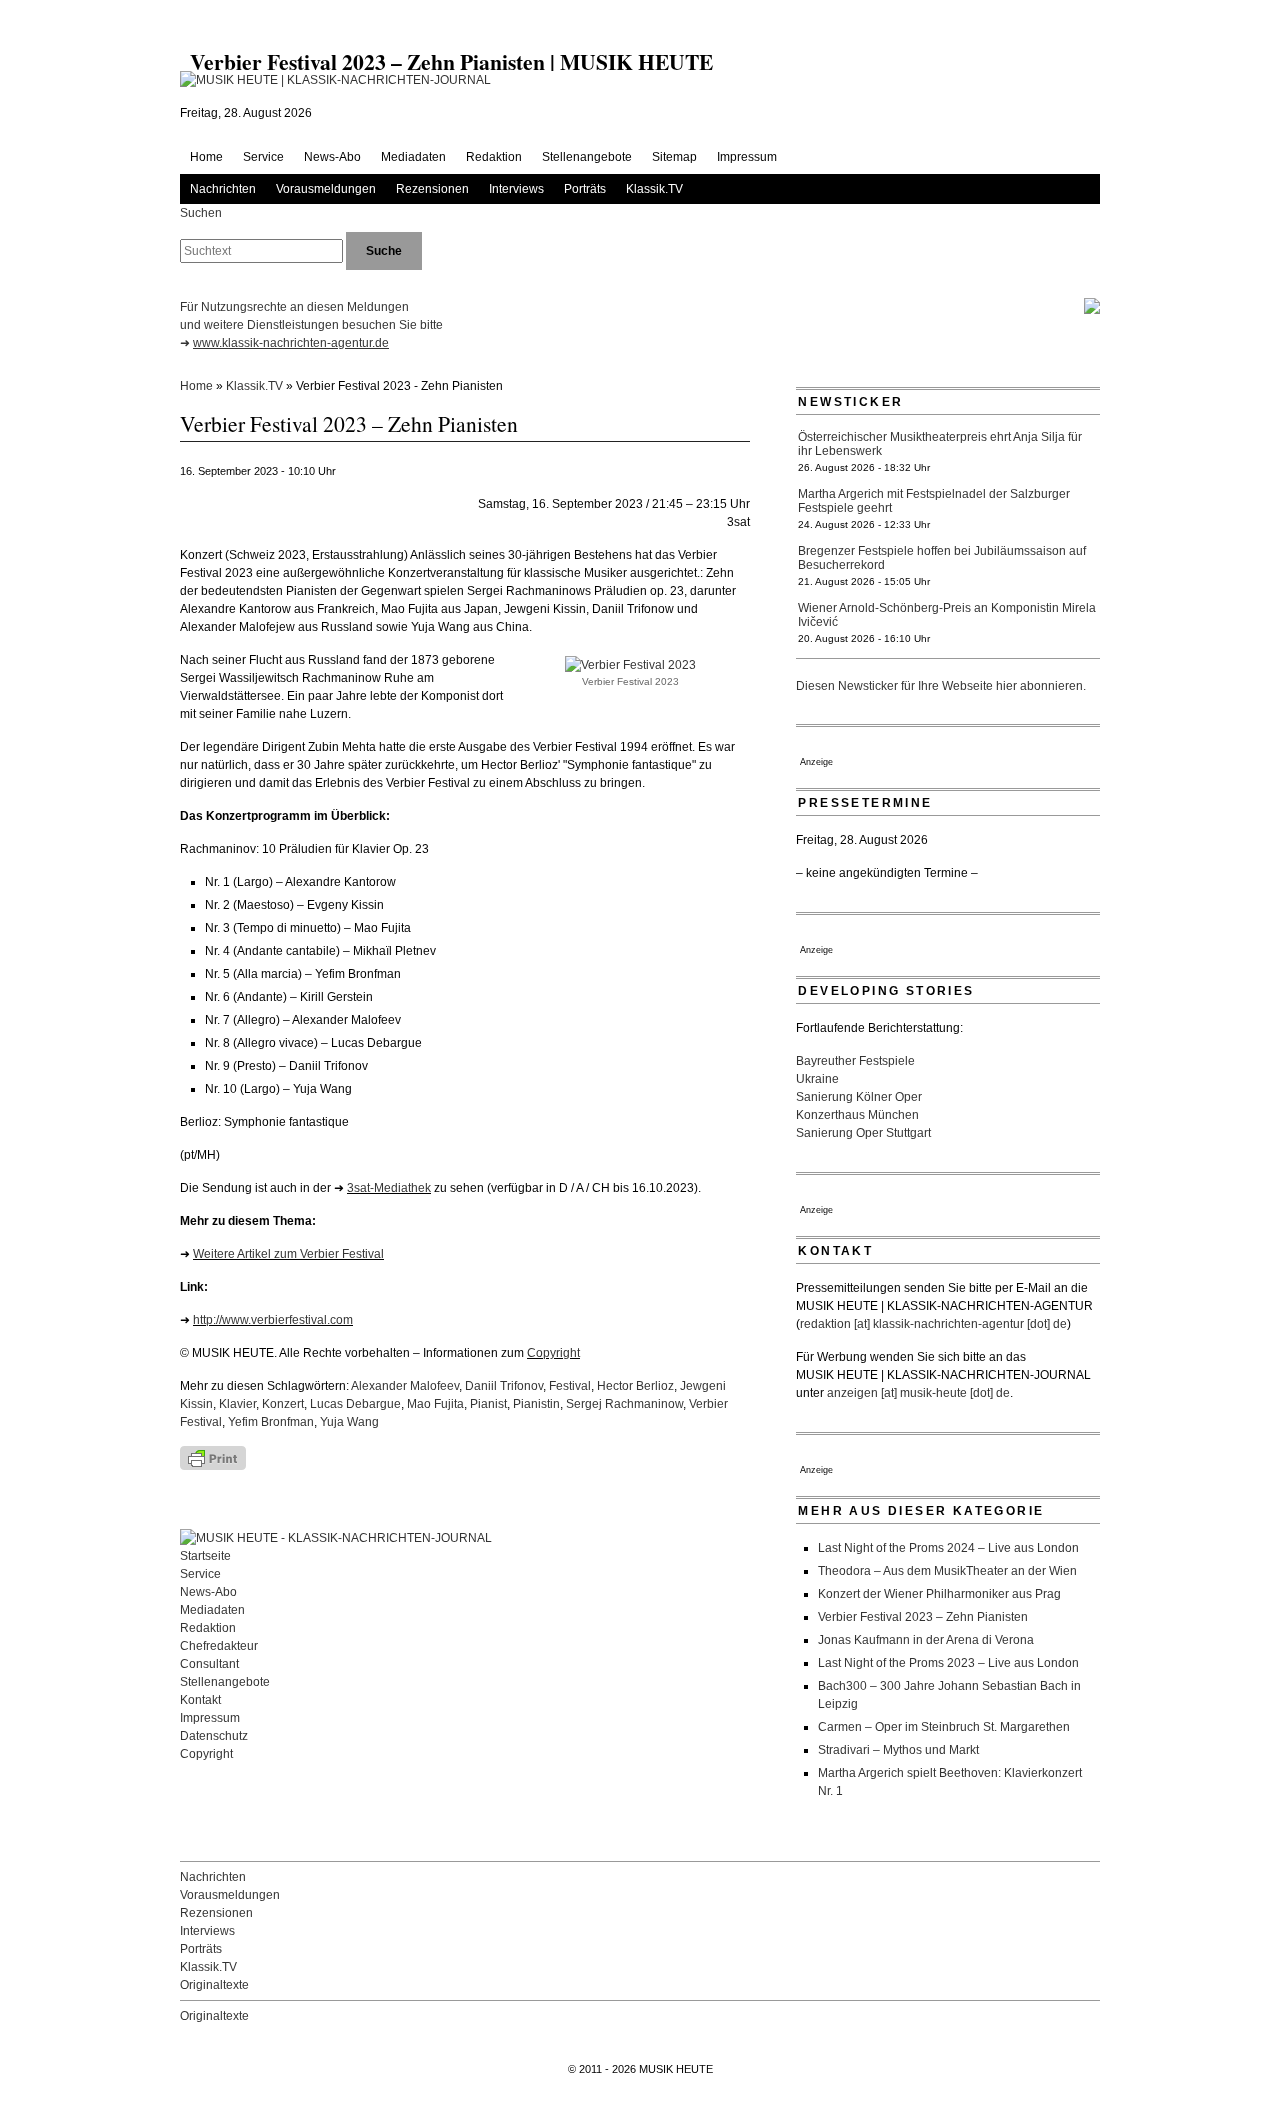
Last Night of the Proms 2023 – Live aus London (948, 1663)
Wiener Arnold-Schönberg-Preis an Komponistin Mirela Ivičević (947, 615)
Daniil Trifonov (504, 1386)
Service (263, 157)
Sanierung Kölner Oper (859, 1097)
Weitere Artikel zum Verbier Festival (288, 1254)
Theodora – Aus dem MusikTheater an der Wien (947, 1571)
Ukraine (817, 1079)
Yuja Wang (349, 1422)
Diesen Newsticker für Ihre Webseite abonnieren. (941, 686)
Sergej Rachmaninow (624, 1404)
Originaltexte (214, 1985)
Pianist (488, 1404)
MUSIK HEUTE (676, 2069)
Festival (570, 1386)
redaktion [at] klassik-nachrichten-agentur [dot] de (933, 1324)
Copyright (553, 1353)
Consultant (209, 1664)
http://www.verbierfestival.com (273, 1320)
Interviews (516, 189)
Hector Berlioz (635, 1386)
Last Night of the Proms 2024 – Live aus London (948, 1548)
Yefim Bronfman (271, 1422)
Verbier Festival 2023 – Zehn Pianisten (923, 1617)
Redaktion (494, 157)
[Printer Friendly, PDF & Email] (270, 1458)
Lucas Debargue (355, 1404)
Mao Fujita (435, 1404)
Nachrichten (223, 189)
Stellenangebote (587, 157)
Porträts (585, 189)
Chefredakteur (219, 1646)
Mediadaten (413, 157)
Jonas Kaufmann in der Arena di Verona (926, 1640)
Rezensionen (432, 189)
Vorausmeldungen (326, 189)
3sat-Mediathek (389, 1188)
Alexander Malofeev (405, 1386)
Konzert (283, 1404)
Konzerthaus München (857, 1115)
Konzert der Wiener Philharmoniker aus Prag (939, 1594)
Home (206, 157)
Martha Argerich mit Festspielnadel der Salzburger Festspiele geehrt (934, 501)
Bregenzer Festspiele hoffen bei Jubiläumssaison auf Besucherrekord (942, 558)
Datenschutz (214, 1736)
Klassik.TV (654, 189)
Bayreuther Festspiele (855, 1061)
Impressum (747, 157)
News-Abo (332, 157)
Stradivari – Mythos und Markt (898, 1750)
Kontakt (200, 1700)
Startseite (205, 1556)
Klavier (237, 1404)
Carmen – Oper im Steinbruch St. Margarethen (944, 1727)
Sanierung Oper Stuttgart (863, 1133)
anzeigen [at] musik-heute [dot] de (918, 1393)
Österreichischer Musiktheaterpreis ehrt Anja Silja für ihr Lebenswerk (940, 444)
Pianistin (536, 1404)
